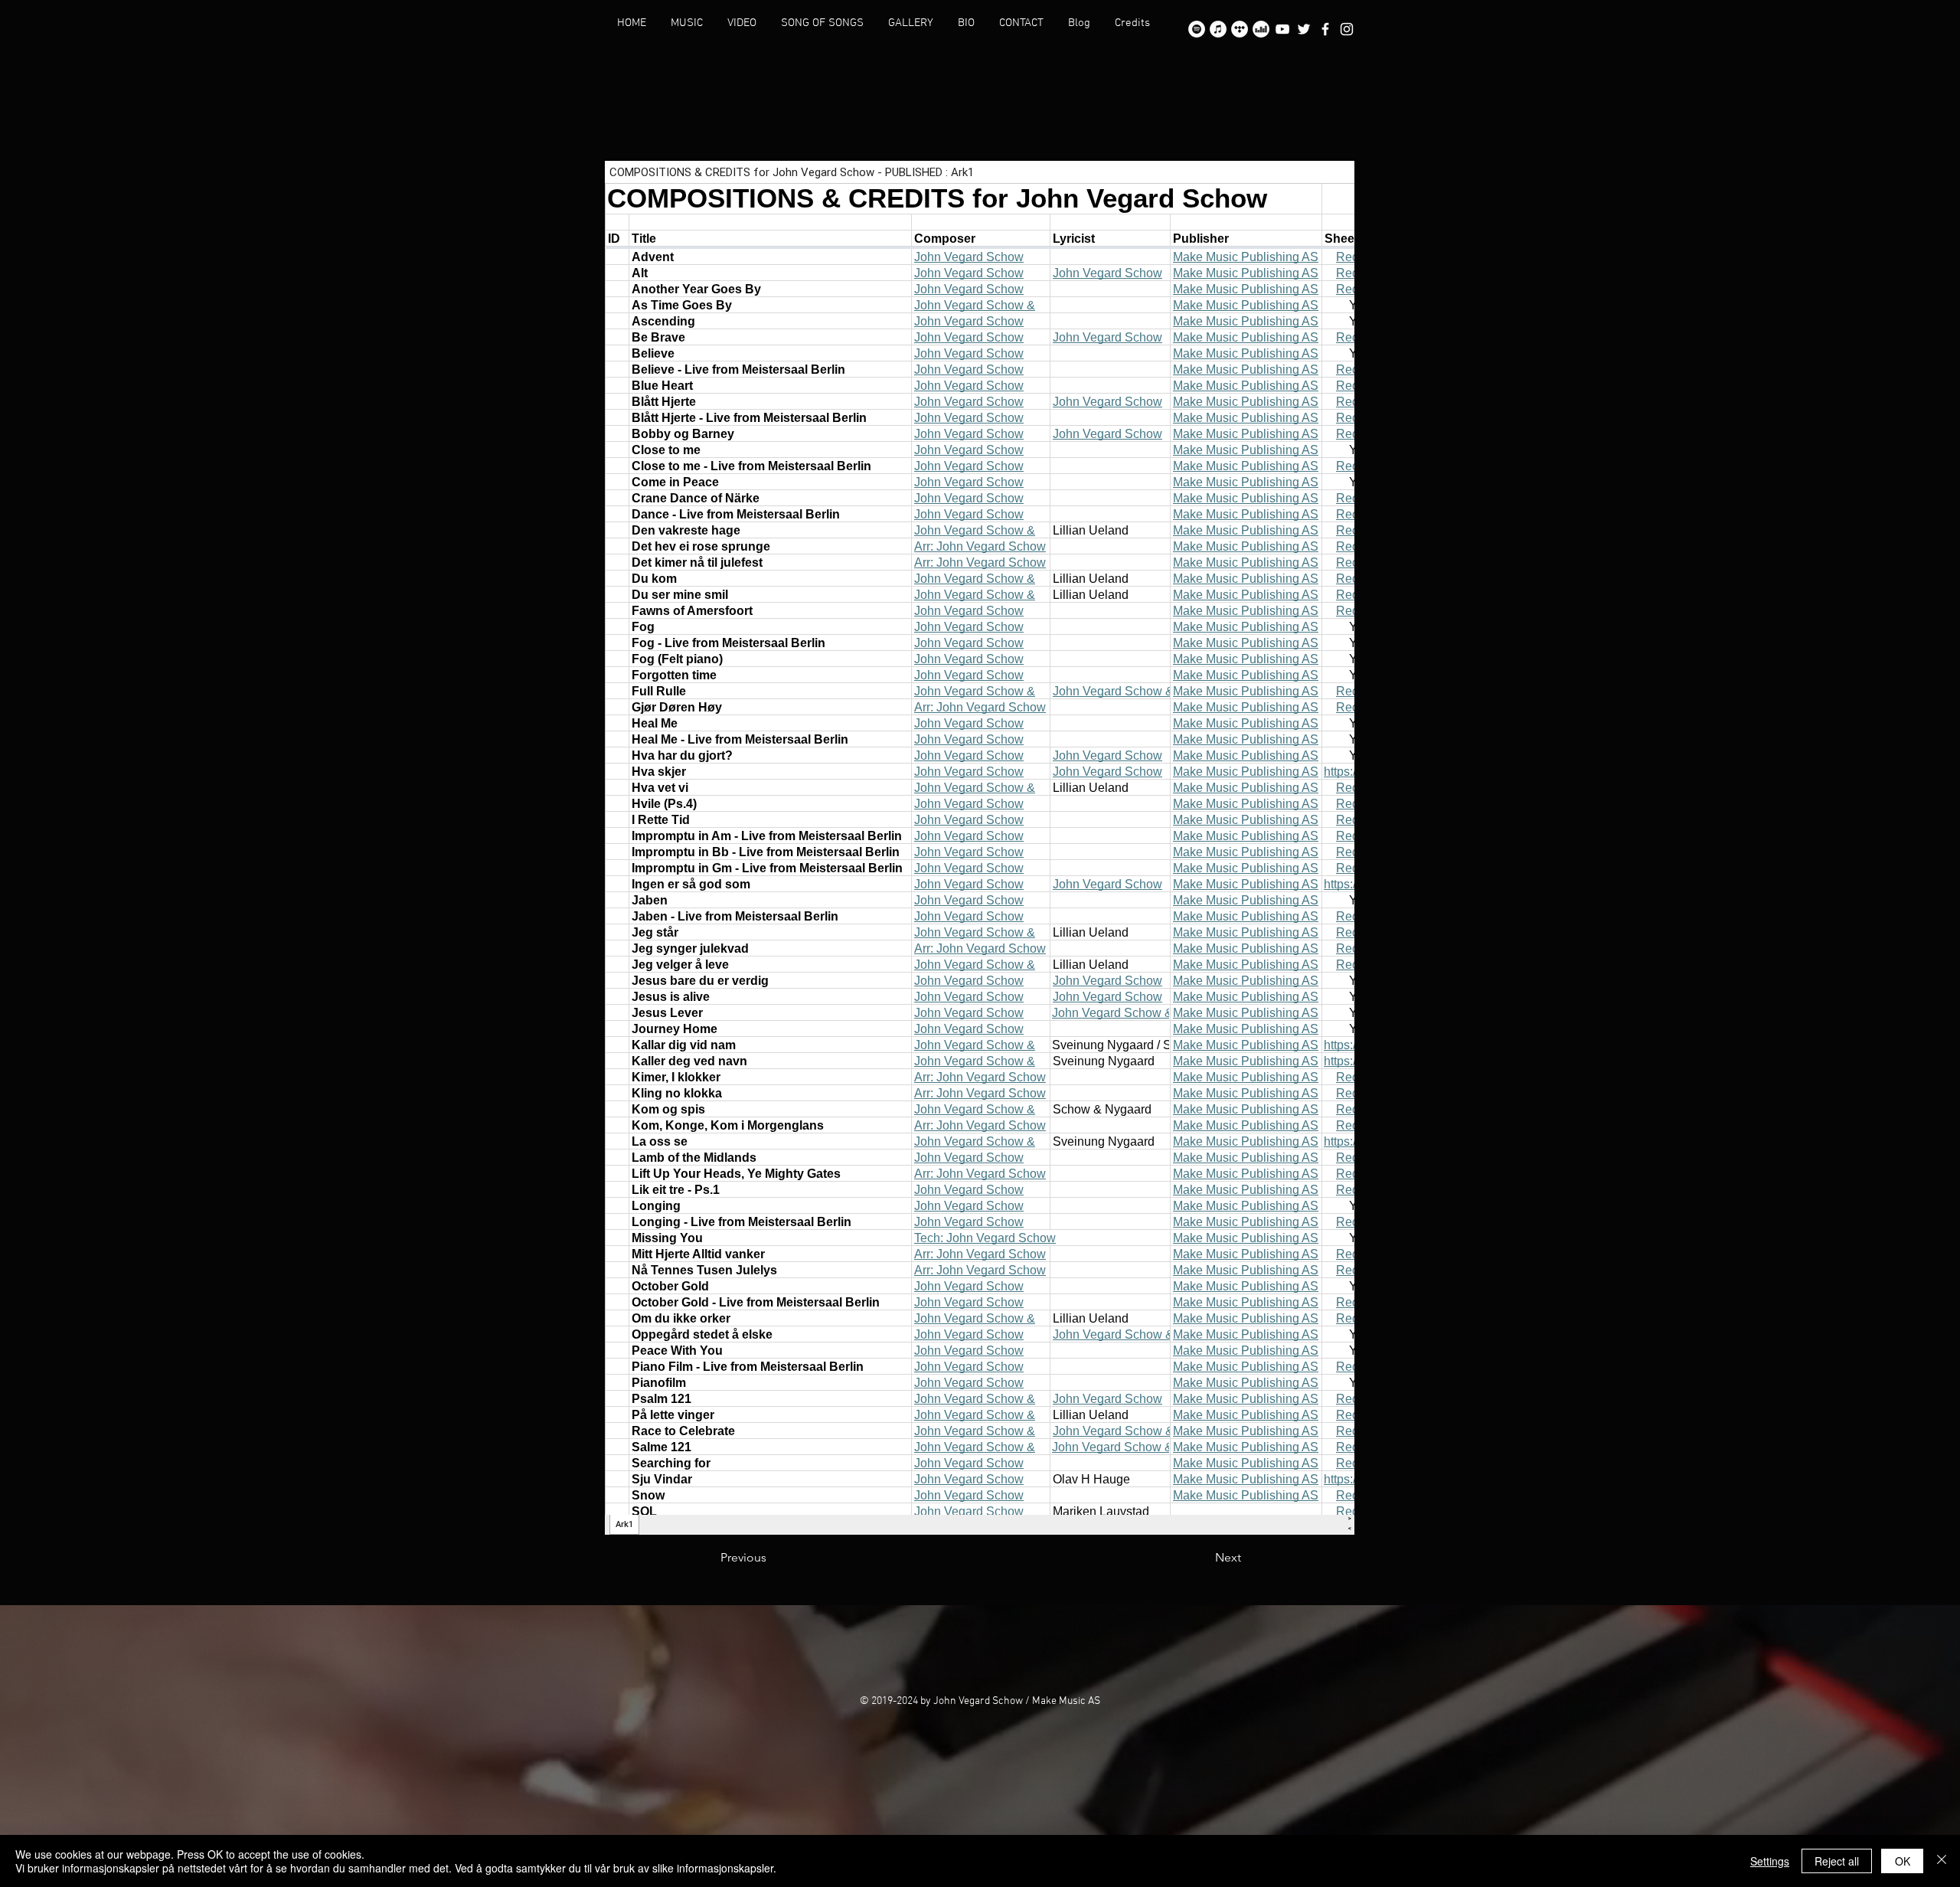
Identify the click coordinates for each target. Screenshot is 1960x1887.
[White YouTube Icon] (1282, 29)
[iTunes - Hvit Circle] (1218, 29)
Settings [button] (1770, 1861)
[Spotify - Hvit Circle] (1197, 29)
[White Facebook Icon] (1325, 29)
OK (1903, 1861)
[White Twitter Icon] (1304, 29)
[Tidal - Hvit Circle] (1240, 29)
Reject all (1837, 1861)
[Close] (1942, 1861)
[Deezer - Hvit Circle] (1261, 29)
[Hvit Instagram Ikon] (1347, 29)
